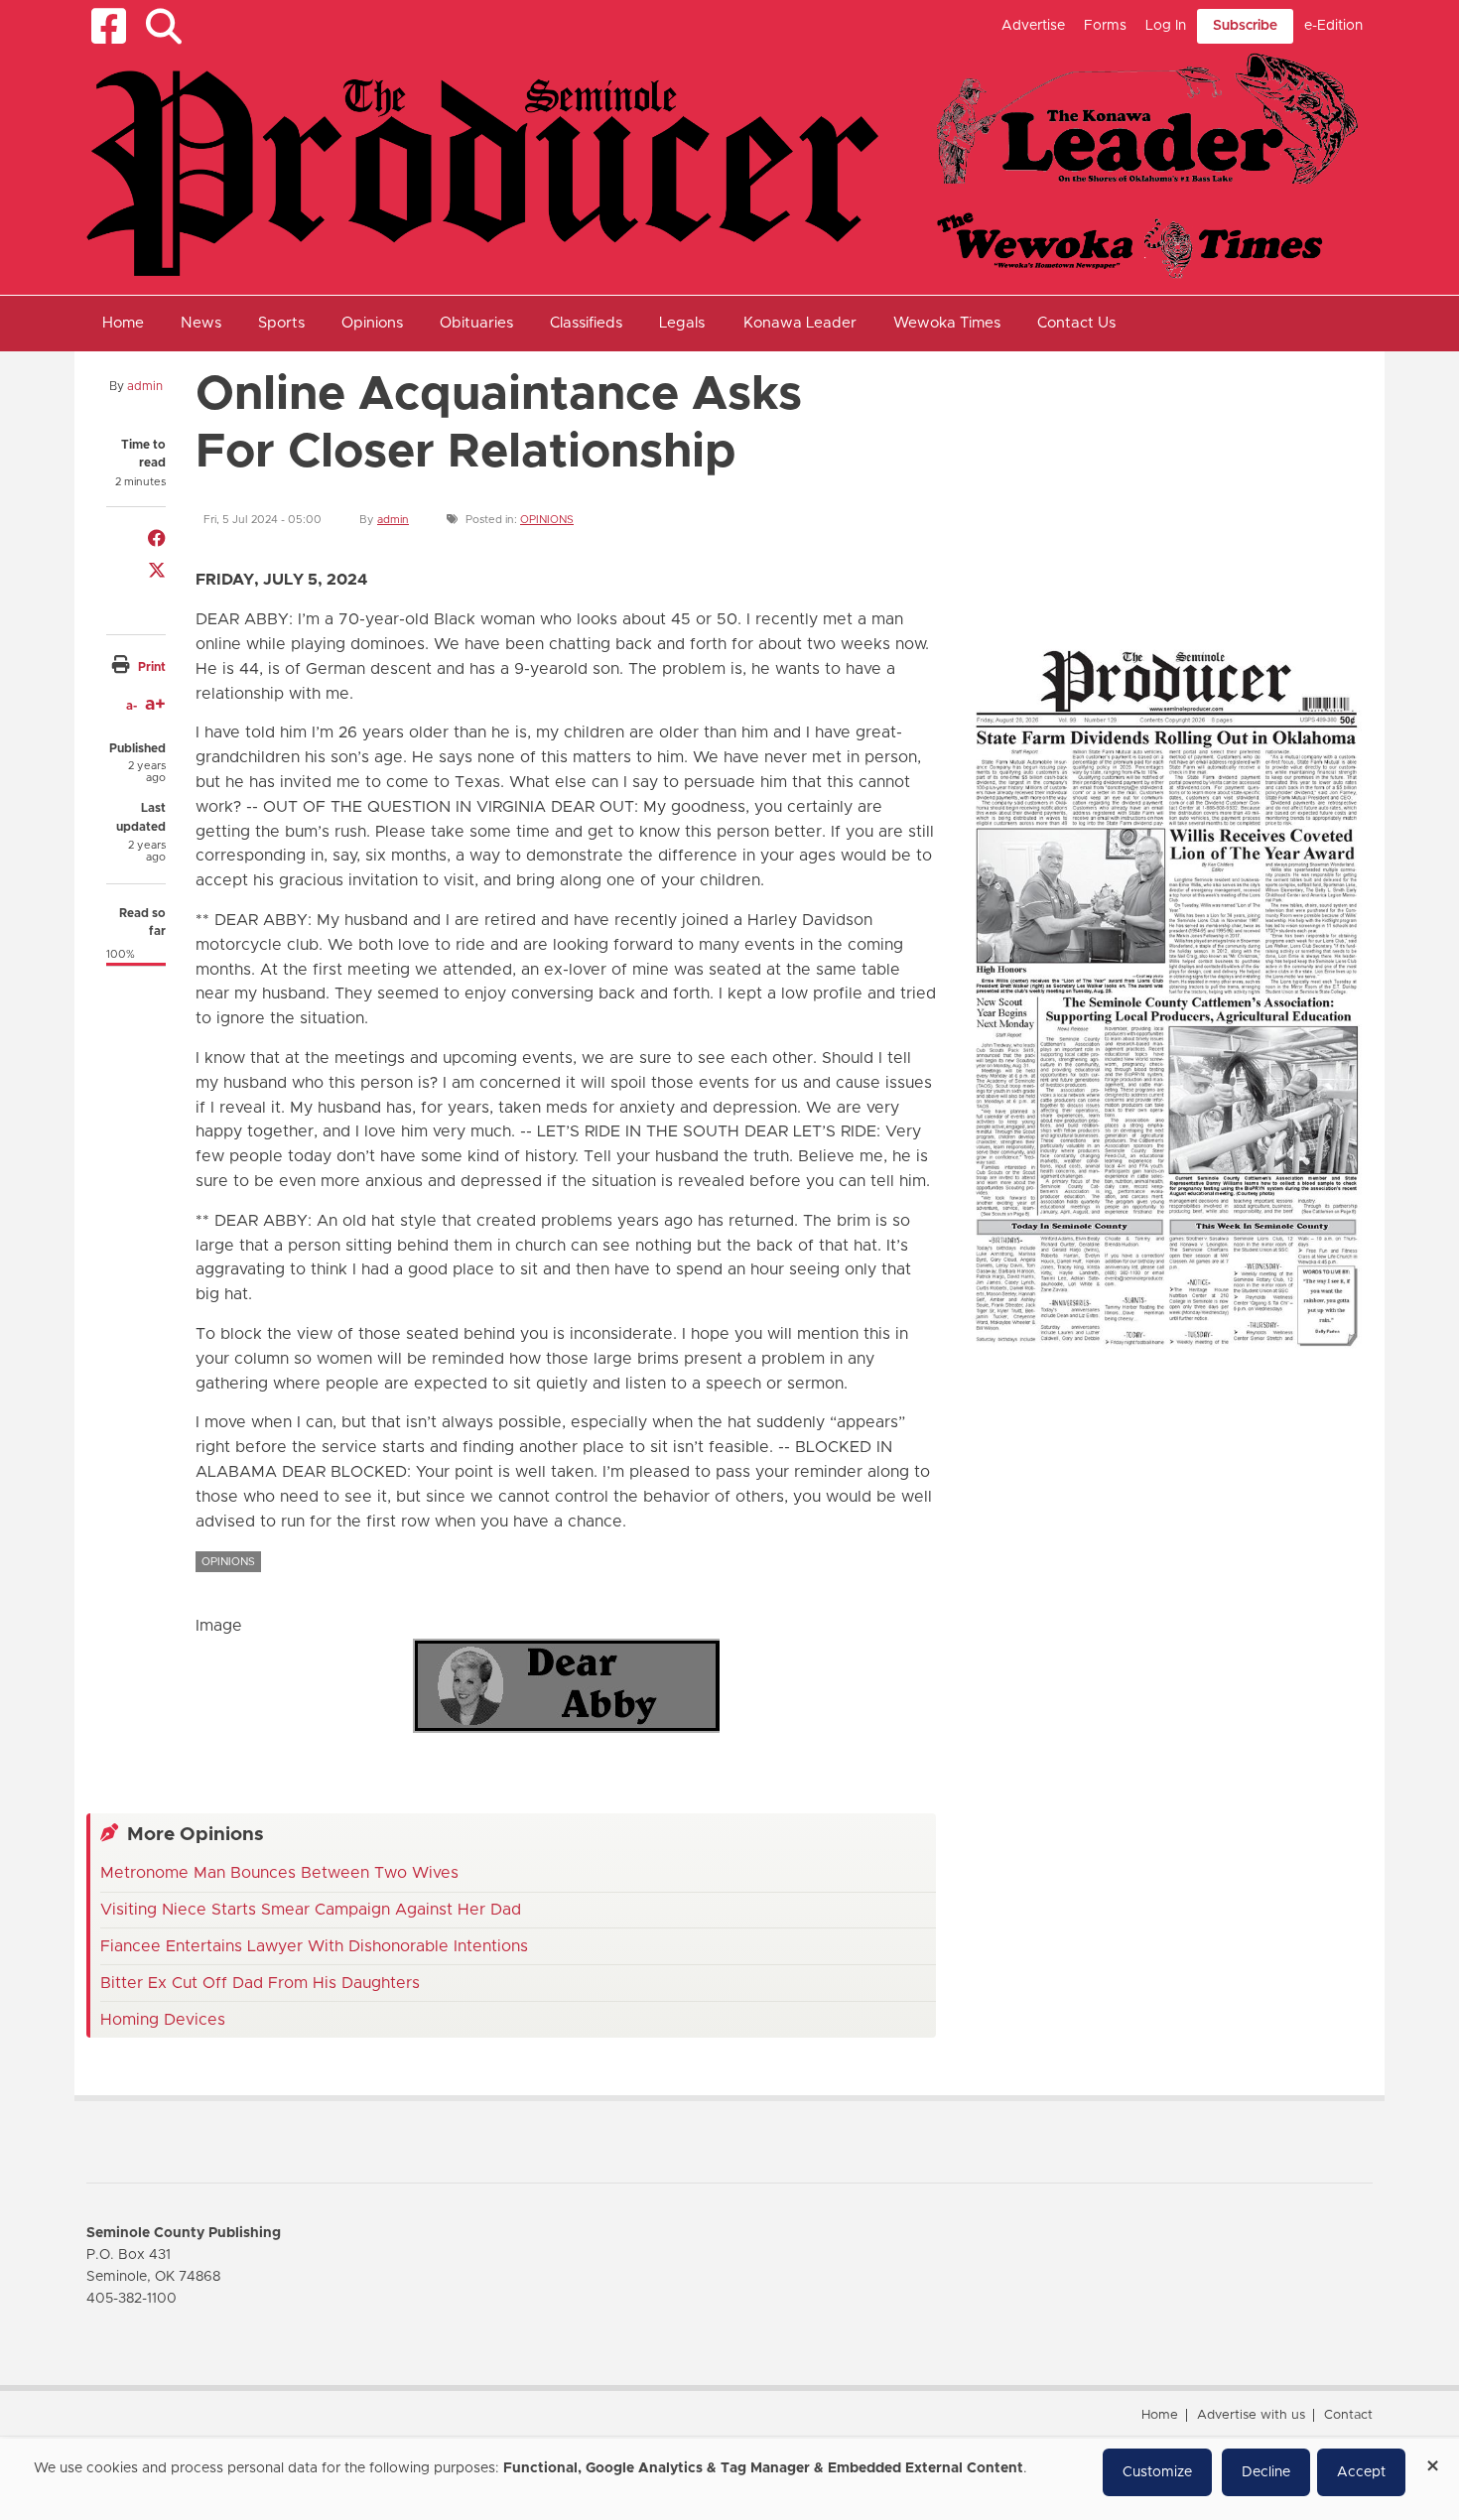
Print (152, 667)
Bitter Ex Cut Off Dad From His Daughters (260, 1983)
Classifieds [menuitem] (586, 323)
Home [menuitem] (123, 323)
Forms (1105, 26)
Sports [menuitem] (281, 323)
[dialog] (729, 2479)
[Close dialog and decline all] (1432, 2459)
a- (132, 706)
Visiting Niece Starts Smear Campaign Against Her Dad (311, 1910)
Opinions (547, 520)
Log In (1166, 26)
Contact (1348, 2415)
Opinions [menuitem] (372, 323)
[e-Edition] (1166, 996)
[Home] (722, 165)
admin (145, 386)
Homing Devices (163, 2020)
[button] (163, 26)
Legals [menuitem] (682, 323)
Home (1160, 2415)
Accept (1361, 2472)
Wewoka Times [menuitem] (947, 323)
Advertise (1033, 26)
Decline (1266, 2472)
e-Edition (1333, 26)
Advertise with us (1251, 2415)
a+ (155, 705)
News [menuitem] (201, 323)
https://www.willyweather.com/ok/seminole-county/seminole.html (1109, 584)
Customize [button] (1157, 2472)
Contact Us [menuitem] (1076, 323)
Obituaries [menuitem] (476, 323)
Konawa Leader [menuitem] (800, 323)
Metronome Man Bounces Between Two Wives (279, 1873)
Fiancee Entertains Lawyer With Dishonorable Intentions (314, 1946)
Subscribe (1245, 26)
